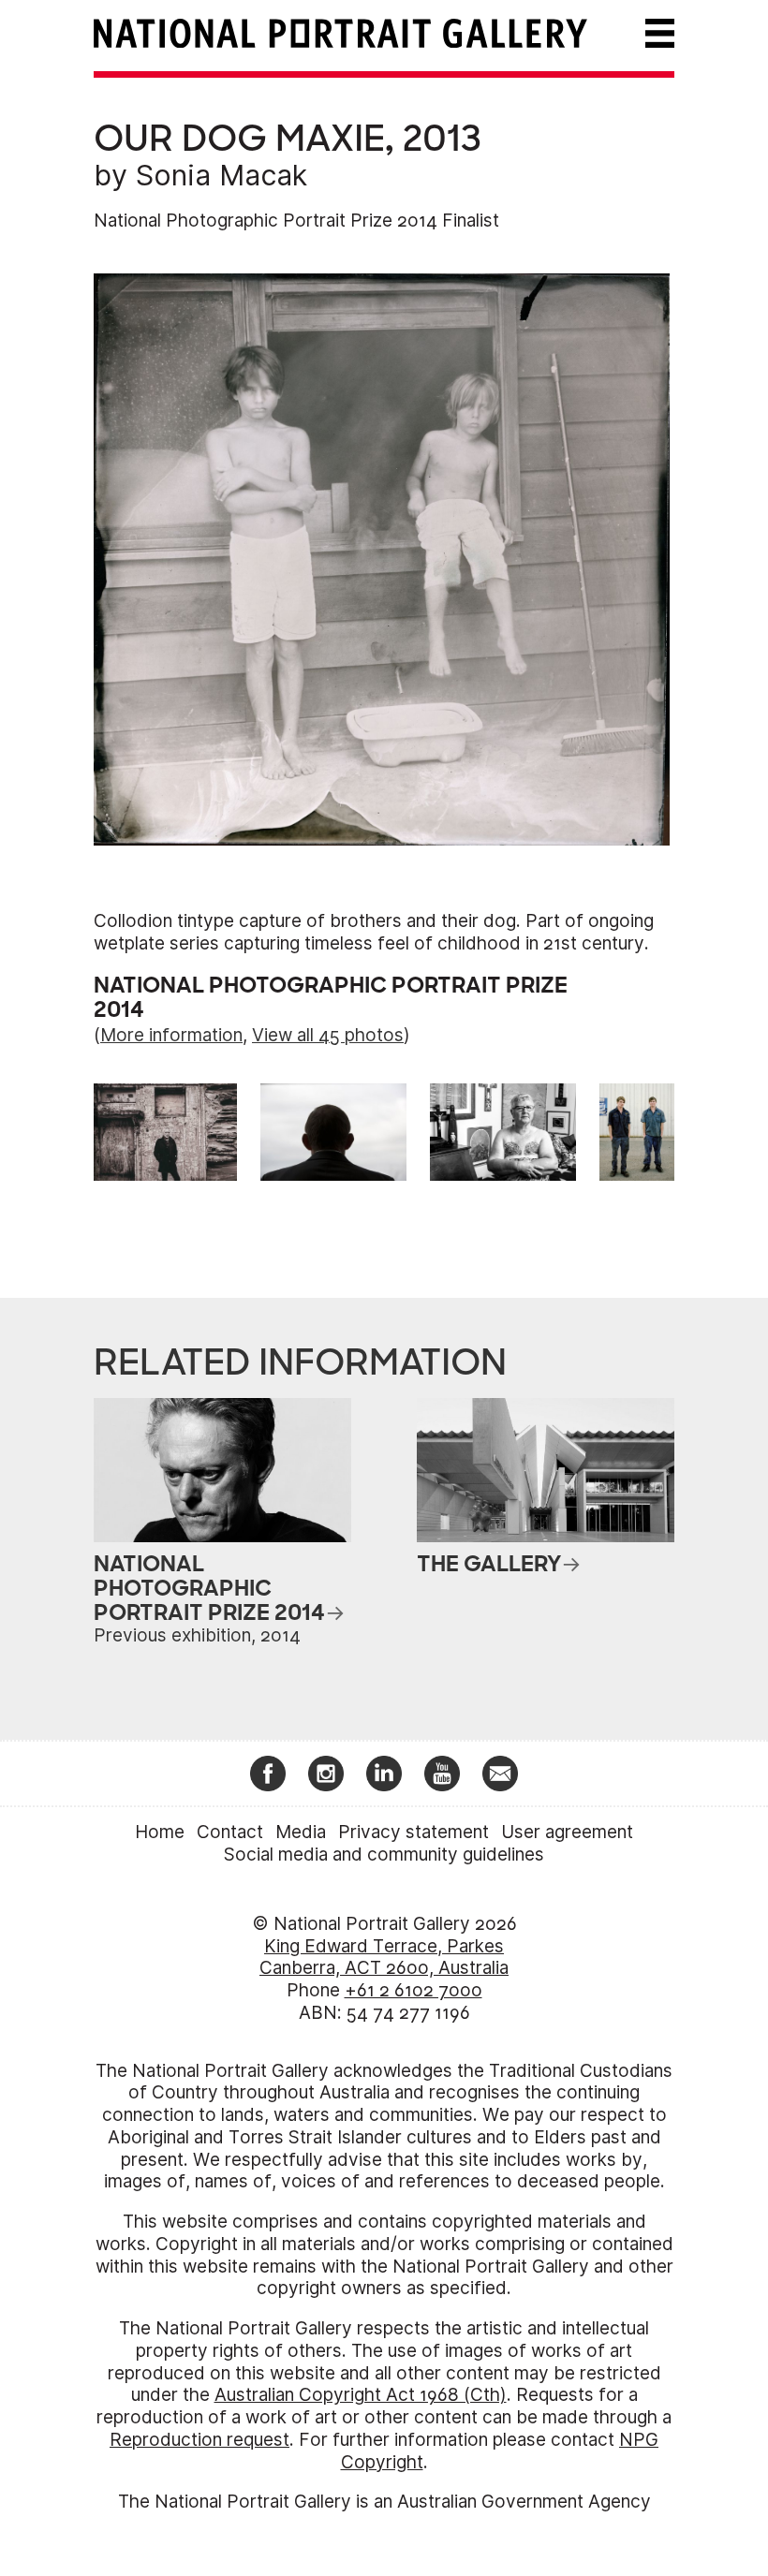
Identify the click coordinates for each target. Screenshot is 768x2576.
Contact (230, 1832)
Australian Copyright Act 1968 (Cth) (361, 2395)
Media (301, 1832)
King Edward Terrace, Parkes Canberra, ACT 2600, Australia (384, 1958)
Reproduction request (199, 2440)
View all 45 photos (328, 1035)
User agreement (567, 1832)
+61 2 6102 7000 (414, 1990)
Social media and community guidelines (384, 1855)
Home (160, 1832)
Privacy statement (414, 1832)
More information (171, 1035)
